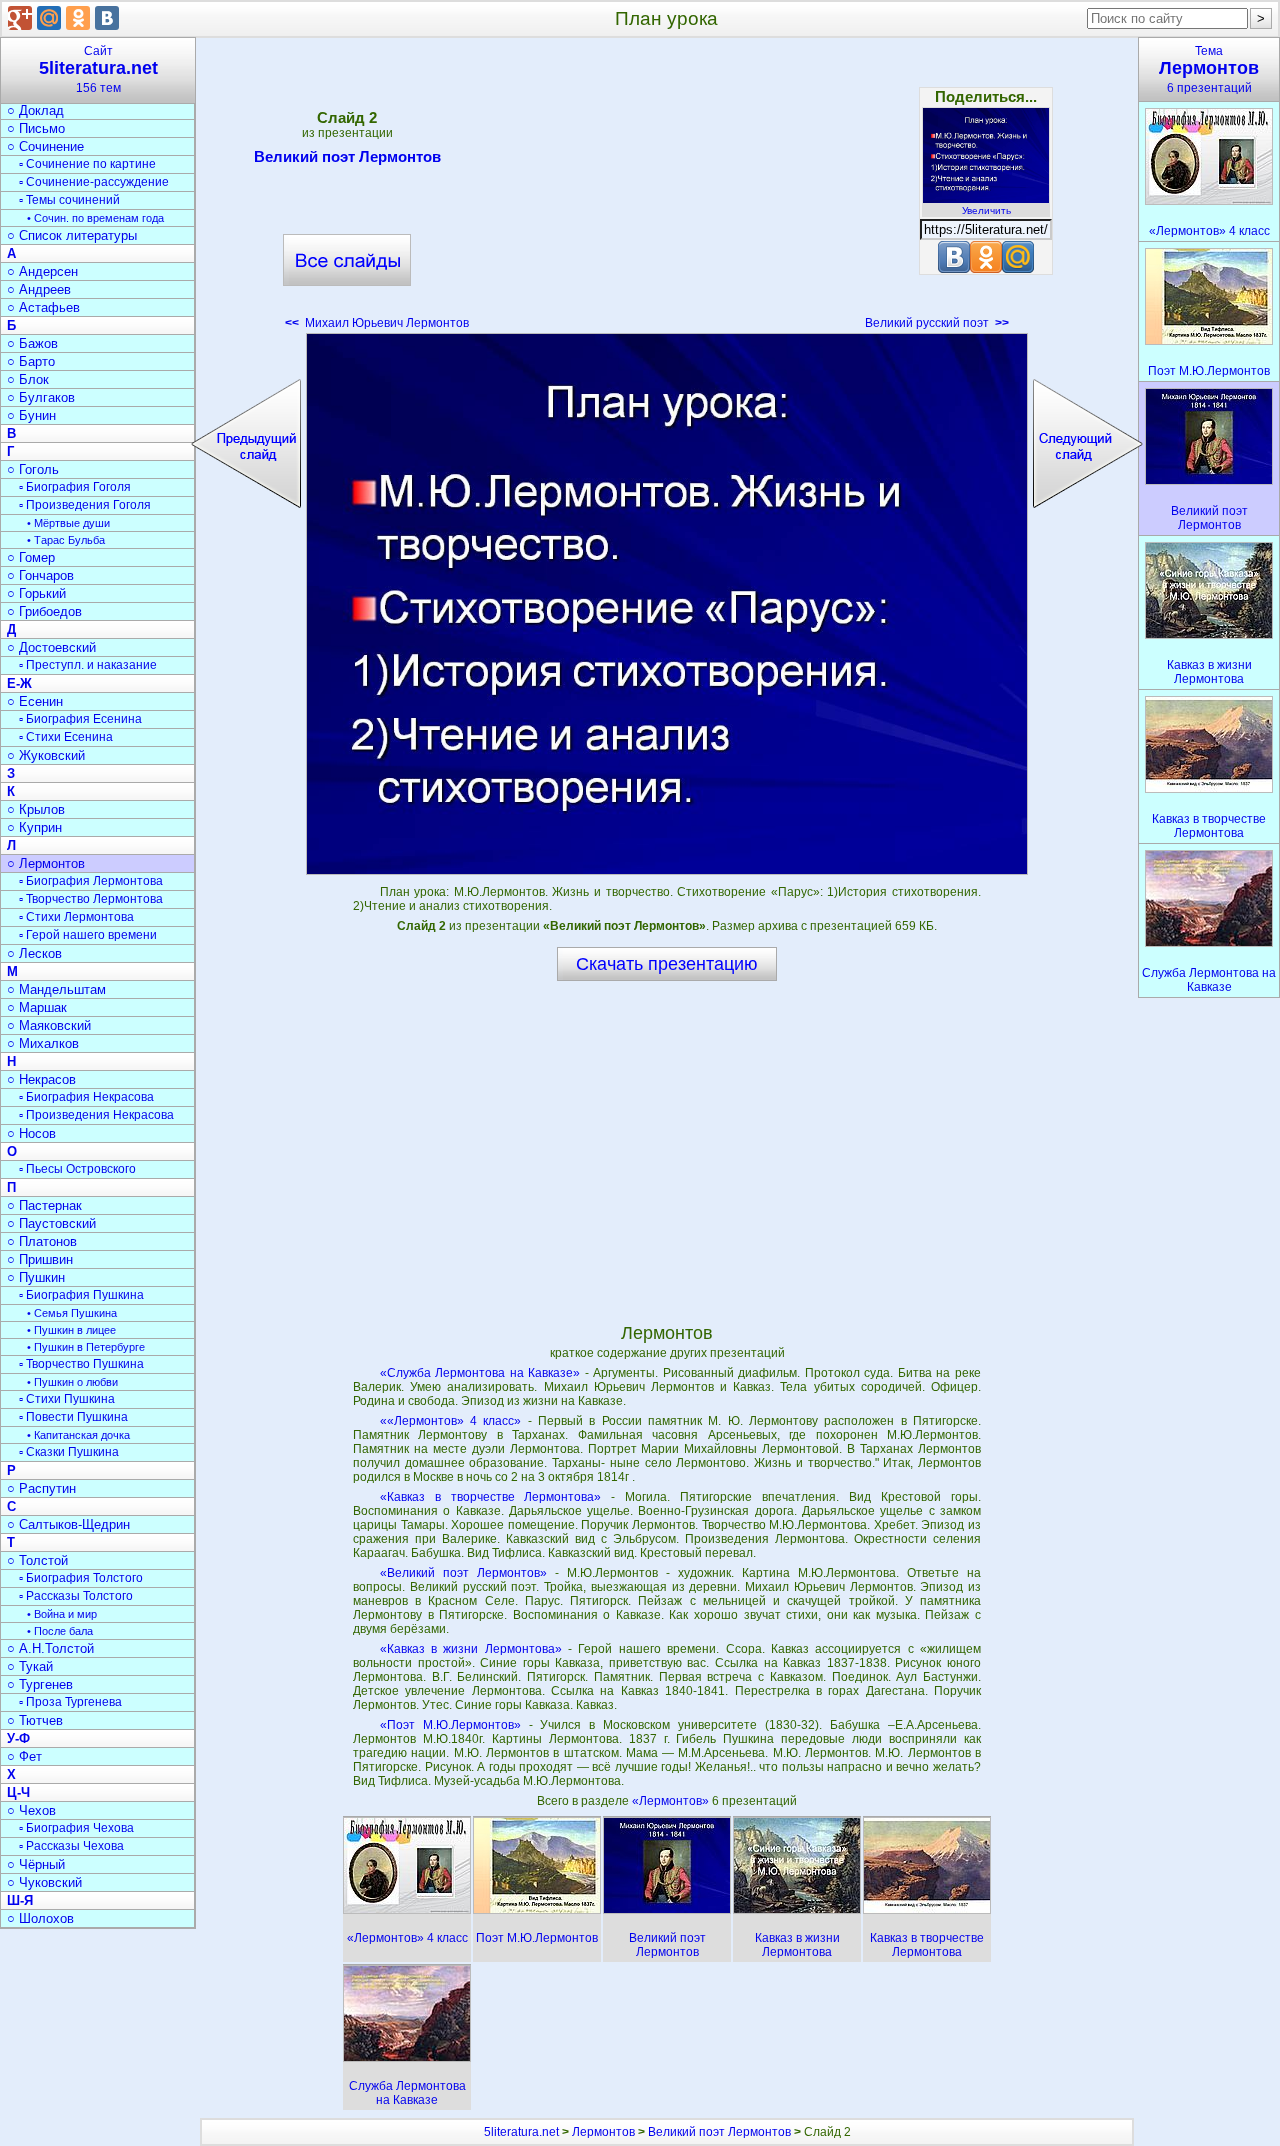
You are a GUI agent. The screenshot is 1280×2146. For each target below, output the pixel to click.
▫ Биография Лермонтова (91, 881)
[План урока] (667, 604)
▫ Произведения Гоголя (85, 505)
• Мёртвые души (68, 523)
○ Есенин (35, 701)
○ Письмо (36, 128)
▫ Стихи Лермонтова (76, 917)
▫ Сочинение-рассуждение (94, 182)
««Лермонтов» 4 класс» (451, 1421)
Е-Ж (19, 683)
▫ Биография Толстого (81, 1578)
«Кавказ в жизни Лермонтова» (471, 1649)
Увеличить (986, 210)
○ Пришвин (40, 1259)
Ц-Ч (18, 1792)
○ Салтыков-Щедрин (68, 1524)
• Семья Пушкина (72, 1313)
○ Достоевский (51, 647)
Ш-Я (20, 1900)
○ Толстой (37, 1560)
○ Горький (36, 593)
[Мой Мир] (49, 18)
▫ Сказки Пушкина (69, 1452)
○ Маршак (37, 1007)
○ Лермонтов (46, 863)
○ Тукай (30, 1666)
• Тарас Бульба (66, 540)
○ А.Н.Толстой (50, 1648)
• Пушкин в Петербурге (86, 1347)
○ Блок (28, 379)
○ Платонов (42, 1241)
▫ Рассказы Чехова (71, 1846)
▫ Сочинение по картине (87, 164)
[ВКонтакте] (107, 18)
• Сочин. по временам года (95, 218)
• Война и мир (62, 1614)
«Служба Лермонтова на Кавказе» (480, 1373)
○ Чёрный (36, 1864)
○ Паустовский (51, 1223)
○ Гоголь (33, 469)
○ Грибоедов (44, 611)
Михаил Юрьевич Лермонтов (377, 323)
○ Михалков (43, 1043)
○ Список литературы (72, 235)
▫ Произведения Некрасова (96, 1115)
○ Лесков (34, 953)
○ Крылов (36, 809)
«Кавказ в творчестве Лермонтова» (491, 1497)
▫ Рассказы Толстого (76, 1596)
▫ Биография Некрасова (86, 1097)
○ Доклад (35, 110)
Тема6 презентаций (1209, 69)
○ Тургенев (40, 1684)
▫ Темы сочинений (69, 200)
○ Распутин (41, 1488)
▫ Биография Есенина (80, 719)
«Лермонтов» (672, 1801)
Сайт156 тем (98, 69)
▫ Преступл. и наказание (88, 665)
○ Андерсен (42, 271)
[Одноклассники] (78, 18)
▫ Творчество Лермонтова (91, 899)
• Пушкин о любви (72, 1382)
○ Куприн (34, 827)
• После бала (60, 1631)
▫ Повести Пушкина (73, 1417)
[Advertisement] (667, 190)
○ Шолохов (40, 1918)
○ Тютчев (35, 1720)
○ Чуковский (44, 1882)
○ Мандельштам (56, 989)
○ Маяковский (49, 1025)
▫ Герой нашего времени (88, 935)
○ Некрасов (41, 1079)
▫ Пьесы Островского (77, 1169)
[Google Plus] (20, 18)
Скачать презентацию (667, 964)
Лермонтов (603, 2132)
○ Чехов (31, 1810)
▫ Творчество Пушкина (81, 1364)
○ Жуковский (46, 755)
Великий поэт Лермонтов (347, 156)
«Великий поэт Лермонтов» (463, 1573)
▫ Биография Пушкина (81, 1295)
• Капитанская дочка (78, 1435)
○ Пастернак (44, 1205)
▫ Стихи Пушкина (67, 1399)
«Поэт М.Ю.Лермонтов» (450, 1725)
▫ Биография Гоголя (75, 487)
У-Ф (18, 1738)
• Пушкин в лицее (71, 1330)
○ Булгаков (41, 397)
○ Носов (31, 1133)
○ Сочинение (45, 146)
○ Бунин (31, 415)
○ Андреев (39, 289)
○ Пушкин (36, 1277)
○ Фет (24, 1756)
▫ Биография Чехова (76, 1828)
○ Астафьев (43, 307)
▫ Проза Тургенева (70, 1702)
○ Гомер (31, 557)
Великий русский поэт (937, 323)
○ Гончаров (40, 575)
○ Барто (31, 361)
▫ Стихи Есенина (66, 737)
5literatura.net (521, 2132)
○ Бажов (32, 343)
